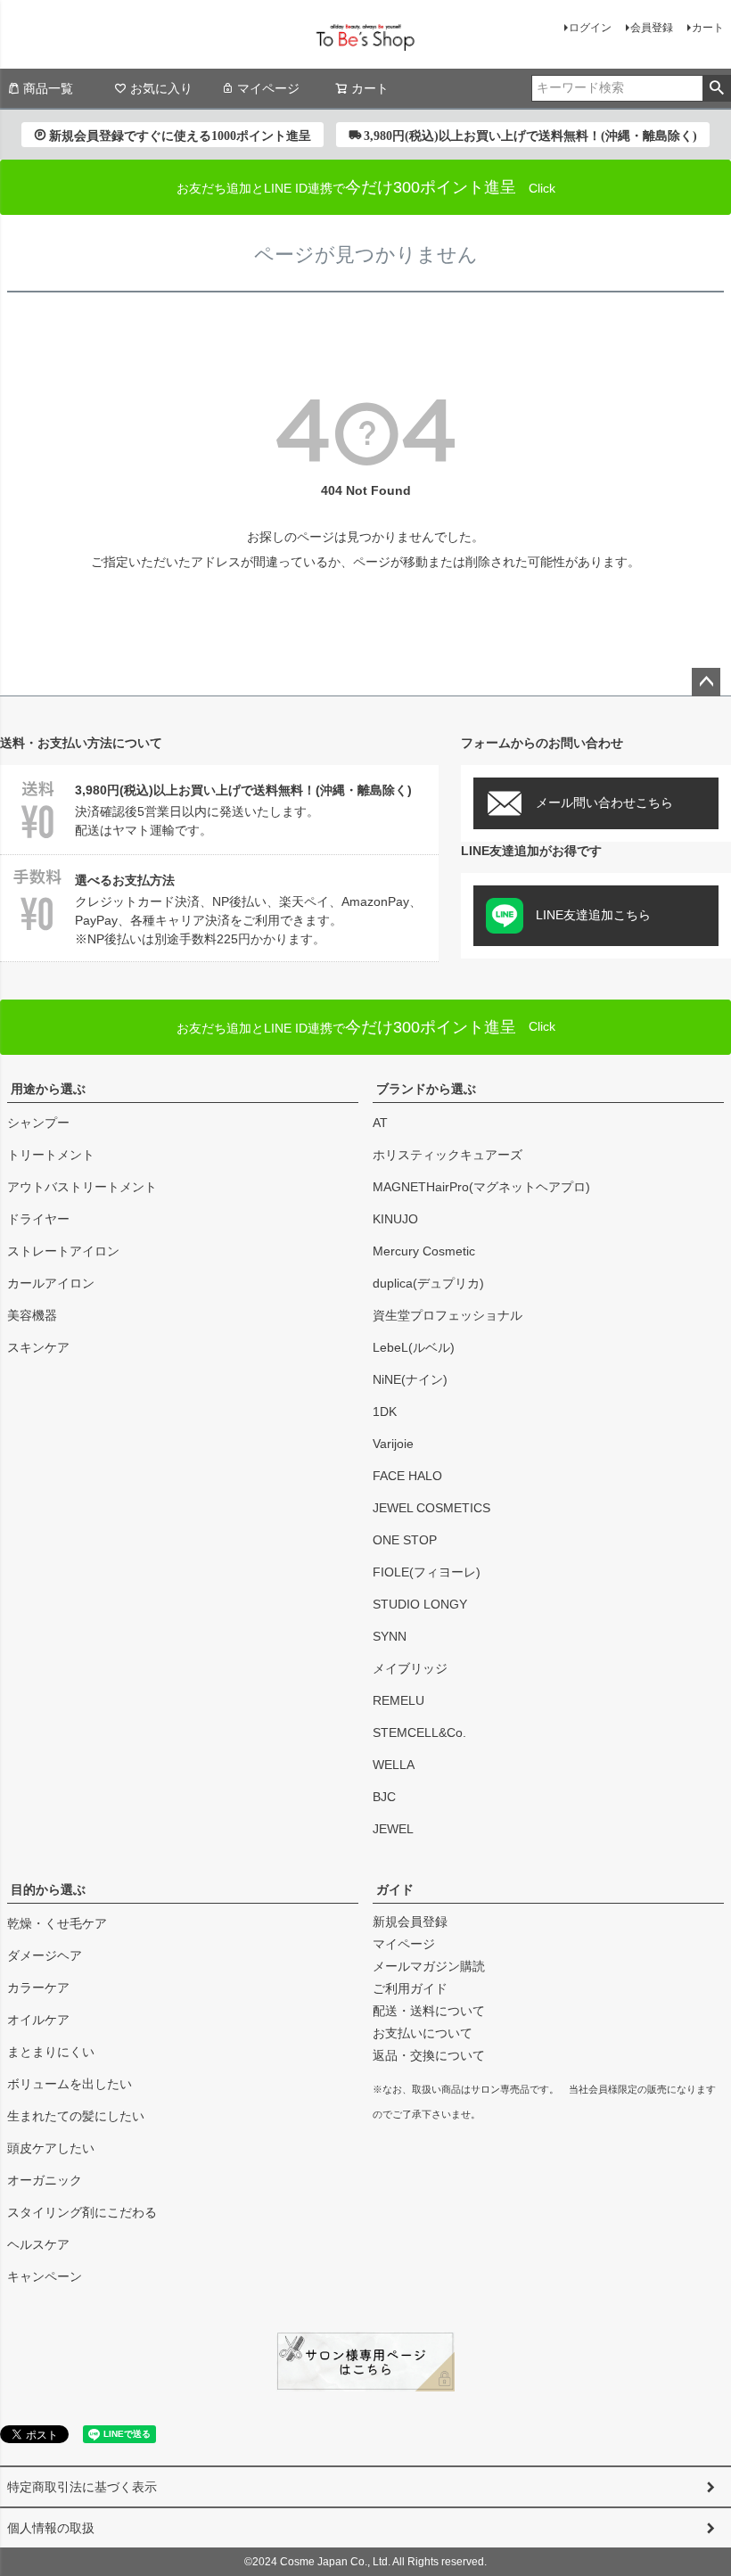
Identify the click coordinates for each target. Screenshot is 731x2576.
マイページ (268, 88)
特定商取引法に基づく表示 (82, 2487)
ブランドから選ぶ (426, 1089)
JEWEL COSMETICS (431, 1508)
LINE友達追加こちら (593, 915)
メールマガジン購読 (429, 1966)
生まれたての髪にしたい (76, 2116)
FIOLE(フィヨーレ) (427, 1572)
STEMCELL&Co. (419, 1732)
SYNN (390, 1636)
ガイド (395, 1889)
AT (380, 1123)
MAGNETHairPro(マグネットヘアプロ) (481, 1187)
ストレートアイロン (63, 1251)
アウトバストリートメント (82, 1187)
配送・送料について (429, 2011)
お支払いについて (423, 2033)
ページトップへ (706, 682)
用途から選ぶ (48, 1089)
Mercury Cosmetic (424, 1251)
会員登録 (652, 28)
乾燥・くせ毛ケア (57, 1923)
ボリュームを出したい (70, 2084)
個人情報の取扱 (51, 2528)
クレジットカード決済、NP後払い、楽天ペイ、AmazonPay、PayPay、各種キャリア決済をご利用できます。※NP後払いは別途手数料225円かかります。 (248, 909)
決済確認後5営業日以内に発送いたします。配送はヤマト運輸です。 (243, 810)
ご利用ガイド (410, 1988)
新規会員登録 (410, 1922)
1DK (385, 1411)
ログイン (590, 28)
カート (708, 28)
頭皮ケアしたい (51, 2148)
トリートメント (51, 1155)
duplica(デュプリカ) (428, 1283)
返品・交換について (429, 2055)
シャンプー (38, 1123)
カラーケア (38, 1988)
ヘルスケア (38, 2244)
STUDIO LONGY (420, 1604)
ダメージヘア (45, 1955)
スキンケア (38, 1347)
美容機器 (32, 1315)
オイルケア (38, 2020)
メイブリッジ (410, 1668)
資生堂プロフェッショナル (448, 1315)
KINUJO (395, 1219)
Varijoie (393, 1444)
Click (366, 1027)
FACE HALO (407, 1476)
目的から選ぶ (48, 1889)
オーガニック (45, 2180)
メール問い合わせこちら (604, 802)
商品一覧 (48, 88)
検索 (716, 88)
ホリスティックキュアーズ (448, 1155)
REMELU (398, 1700)
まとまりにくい (51, 2052)
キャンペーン (45, 2276)
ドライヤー (38, 1219)
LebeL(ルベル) (414, 1347)
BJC (384, 1797)
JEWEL (393, 1829)
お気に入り (161, 88)
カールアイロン (51, 1283)
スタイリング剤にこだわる (82, 2212)
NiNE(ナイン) (410, 1379)
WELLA (394, 1765)
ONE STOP (405, 1540)
